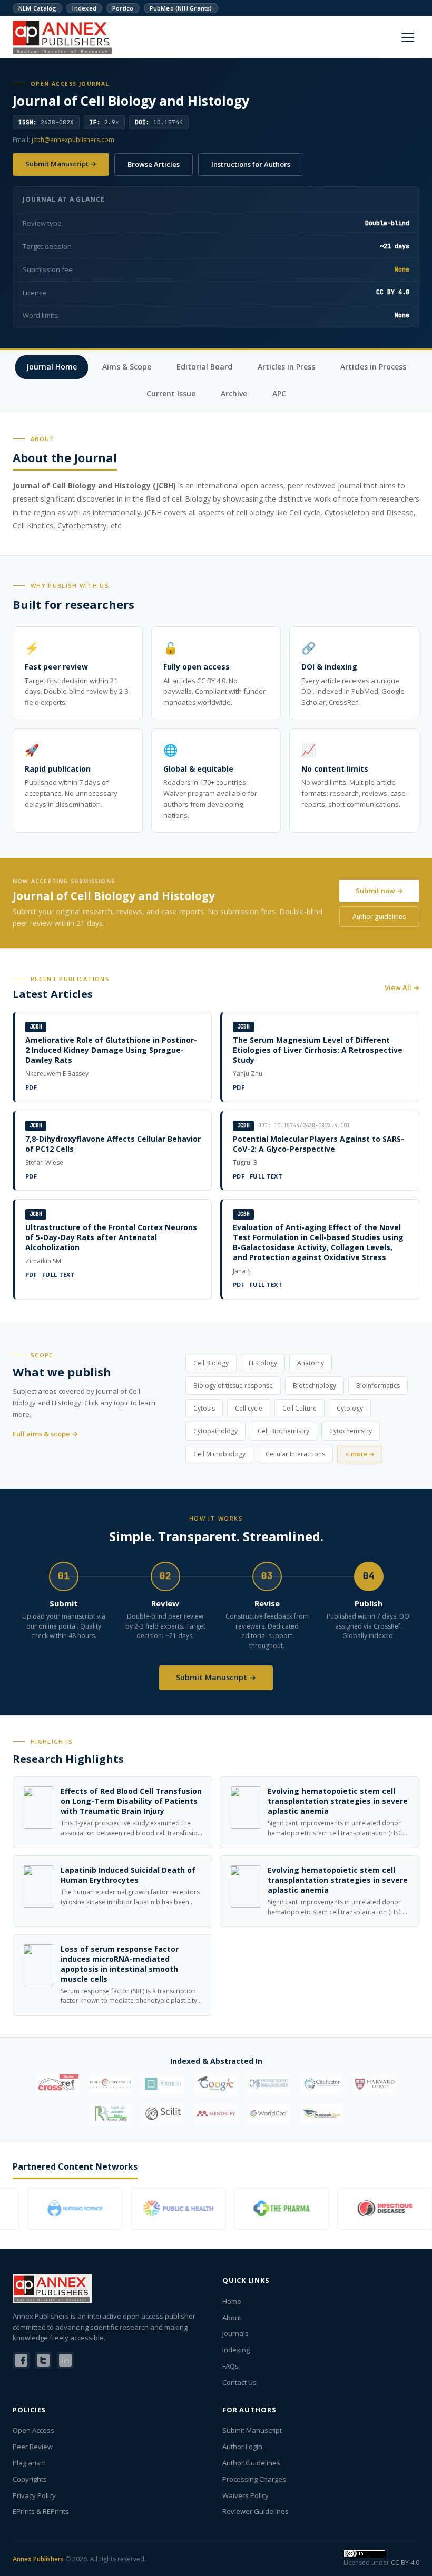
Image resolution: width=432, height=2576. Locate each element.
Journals (235, 2333)
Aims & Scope (127, 367)
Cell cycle (249, 1408)
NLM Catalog (37, 8)
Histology (263, 1363)
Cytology (350, 1408)
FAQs (230, 2366)
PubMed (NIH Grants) (181, 8)
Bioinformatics (378, 1386)
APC (279, 393)
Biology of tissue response (233, 1386)
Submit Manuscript (252, 2430)
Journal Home (52, 367)
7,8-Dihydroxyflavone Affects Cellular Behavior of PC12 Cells (113, 1144)
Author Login (242, 2447)
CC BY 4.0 (405, 2563)
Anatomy (311, 1363)
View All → (402, 987)
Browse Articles (154, 164)
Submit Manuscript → (61, 164)
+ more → (360, 1454)
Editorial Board (204, 367)
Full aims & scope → (45, 1434)
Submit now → (379, 891)
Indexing (236, 2350)
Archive (234, 393)
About (232, 2318)
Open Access (33, 2430)
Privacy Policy (34, 2495)
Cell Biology (211, 1363)
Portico (123, 8)
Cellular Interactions (295, 1454)
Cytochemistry (351, 1431)
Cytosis (204, 1408)
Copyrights (30, 2479)
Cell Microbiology (219, 1454)
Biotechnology (315, 1386)
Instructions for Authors (251, 164)
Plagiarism (29, 2463)
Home (232, 2301)
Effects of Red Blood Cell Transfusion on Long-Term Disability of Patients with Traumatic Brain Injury (131, 1801)
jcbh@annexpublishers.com (73, 140)
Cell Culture (300, 1408)
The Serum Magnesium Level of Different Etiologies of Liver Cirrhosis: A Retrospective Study (318, 1050)
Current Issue (171, 393)
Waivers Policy (246, 2495)
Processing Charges (254, 2479)
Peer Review (33, 2447)
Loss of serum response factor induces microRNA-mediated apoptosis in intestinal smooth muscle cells (120, 1964)
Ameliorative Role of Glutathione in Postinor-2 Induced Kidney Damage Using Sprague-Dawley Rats (111, 1050)
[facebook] (21, 2360)
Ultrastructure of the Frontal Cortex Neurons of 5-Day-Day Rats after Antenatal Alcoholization (111, 1237)
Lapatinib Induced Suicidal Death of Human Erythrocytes (128, 1875)
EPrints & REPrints (41, 2511)
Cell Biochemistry (283, 1431)
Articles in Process (373, 367)
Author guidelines (379, 917)
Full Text (266, 1176)
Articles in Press (286, 367)
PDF (31, 1087)
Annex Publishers (38, 2559)
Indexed (84, 8)
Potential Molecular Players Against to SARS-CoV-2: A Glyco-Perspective (318, 1144)
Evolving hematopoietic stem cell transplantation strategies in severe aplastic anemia (338, 1801)
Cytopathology (215, 1431)
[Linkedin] (65, 2360)
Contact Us (239, 2382)
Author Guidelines (251, 2463)
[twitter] (43, 2360)
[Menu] (408, 37)
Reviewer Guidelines (256, 2511)
